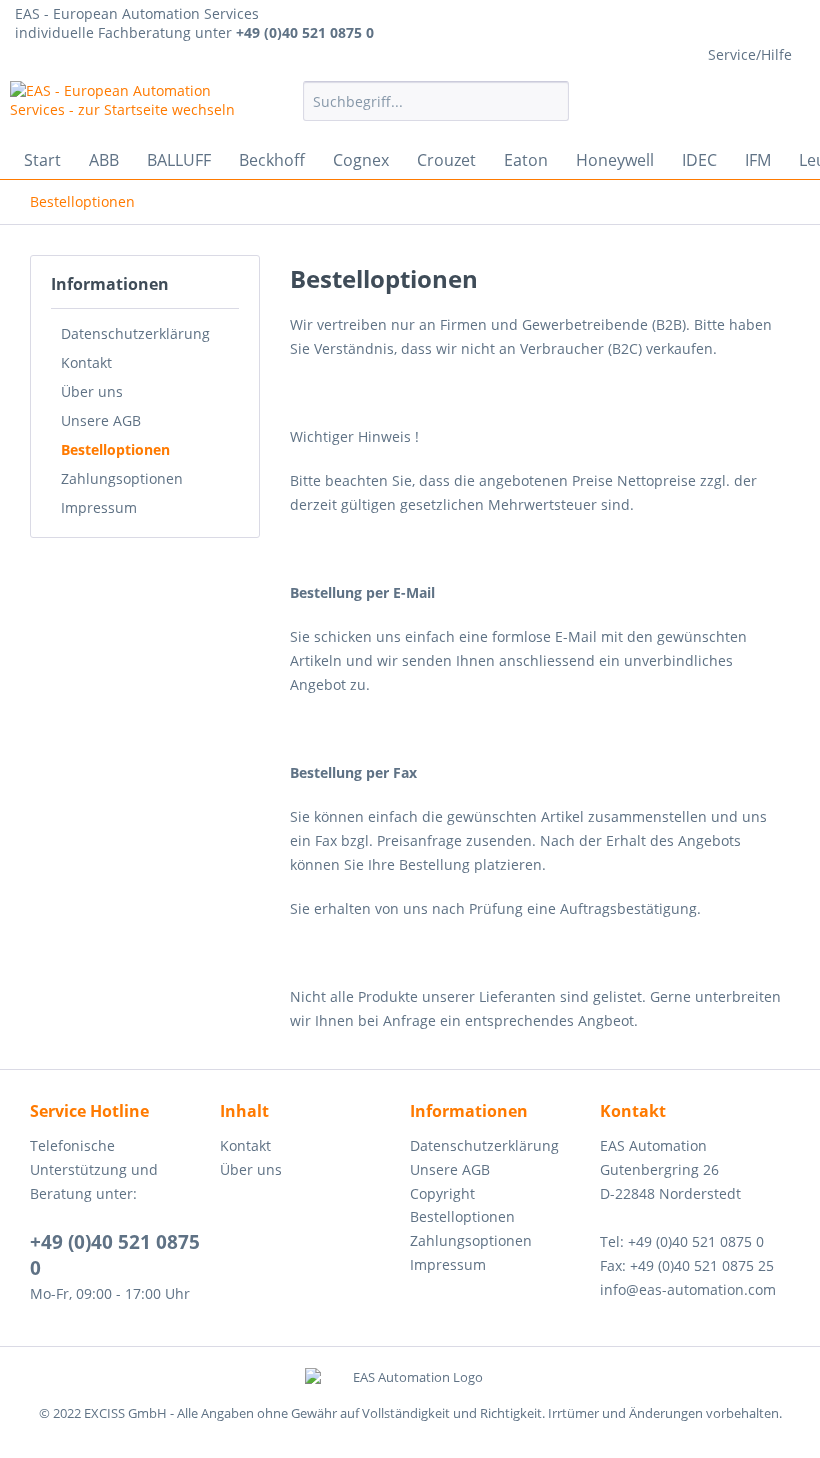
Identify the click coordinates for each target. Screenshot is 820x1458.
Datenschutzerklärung (135, 333)
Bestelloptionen (115, 449)
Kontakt (86, 362)
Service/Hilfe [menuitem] (750, 54)
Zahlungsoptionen (122, 478)
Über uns (92, 391)
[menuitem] (436, 101)
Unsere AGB (101, 420)
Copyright (442, 1193)
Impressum (99, 507)
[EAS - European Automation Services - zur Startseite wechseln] (123, 106)
